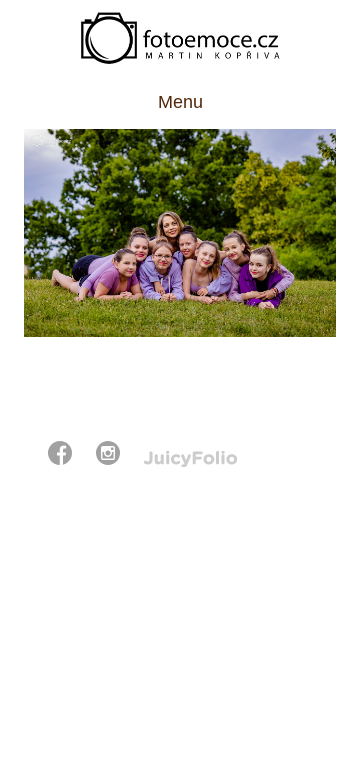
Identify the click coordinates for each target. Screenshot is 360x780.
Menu (180, 102)
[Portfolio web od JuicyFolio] (190, 459)
